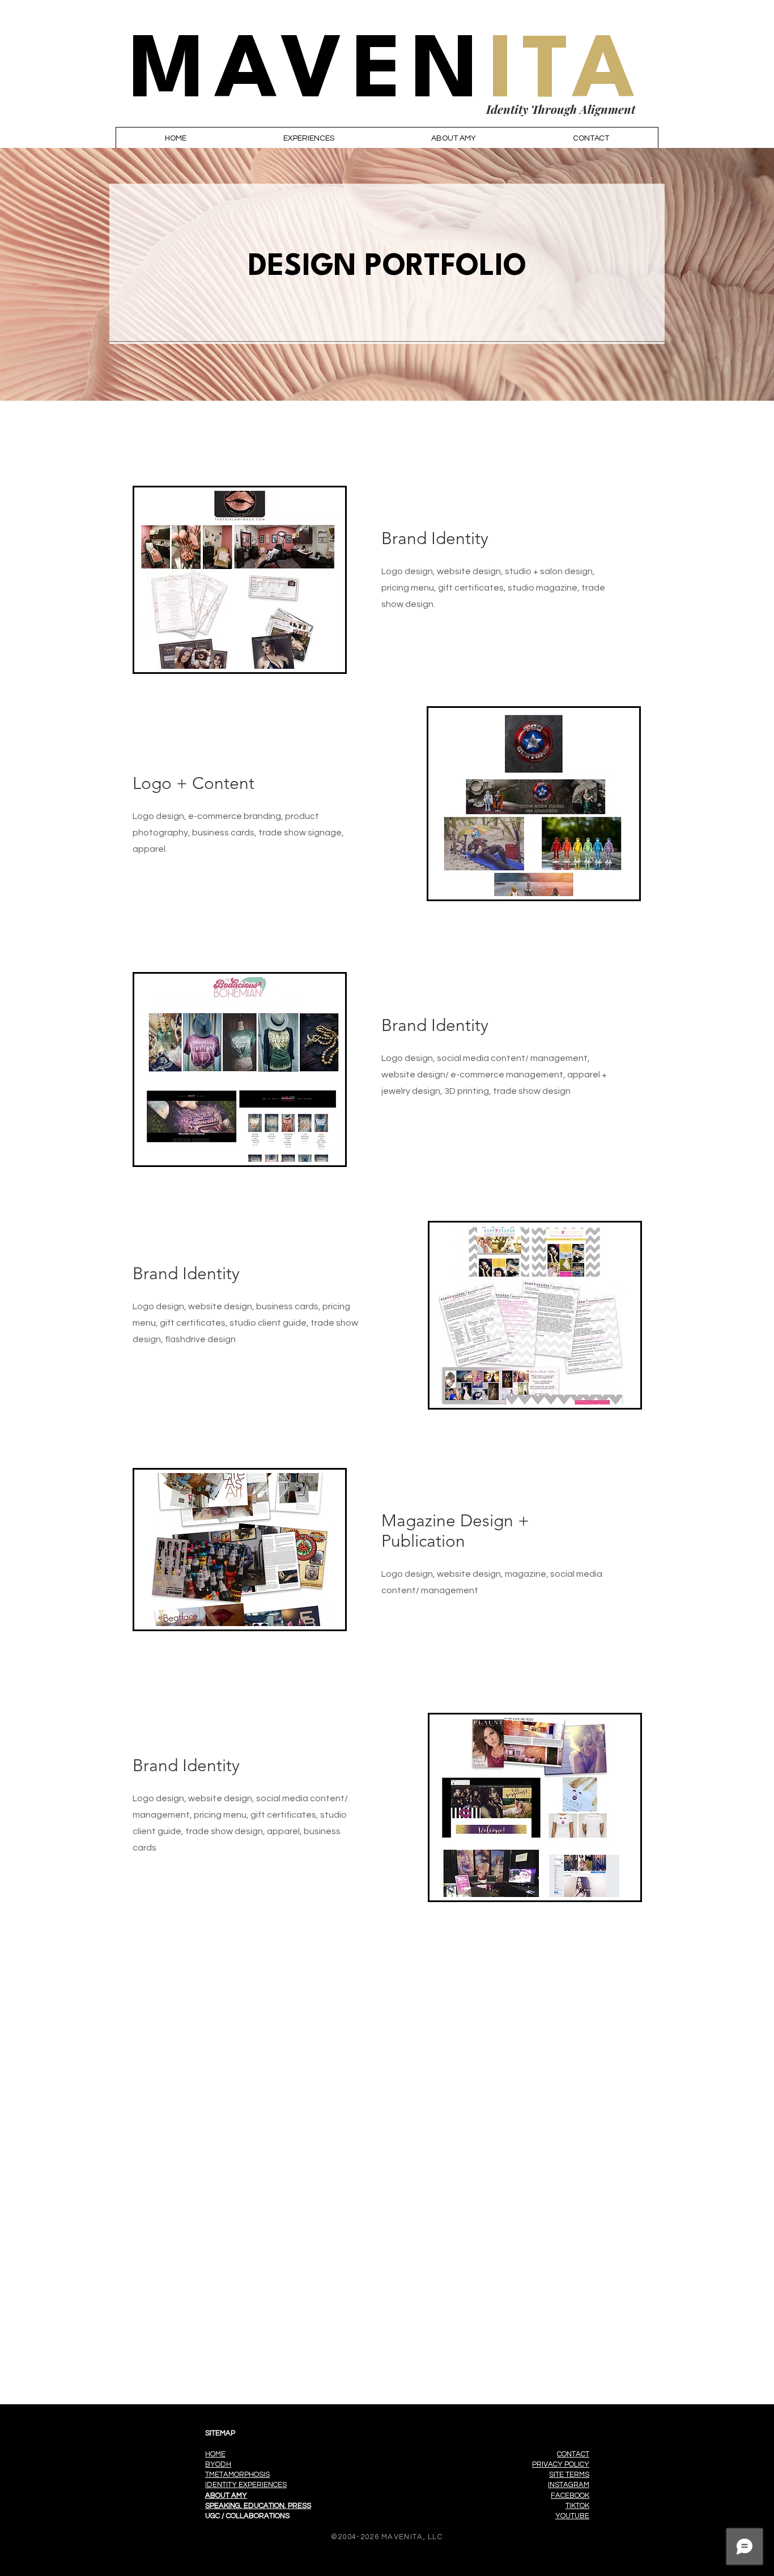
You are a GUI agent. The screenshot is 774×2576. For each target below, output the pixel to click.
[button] (309, 138)
